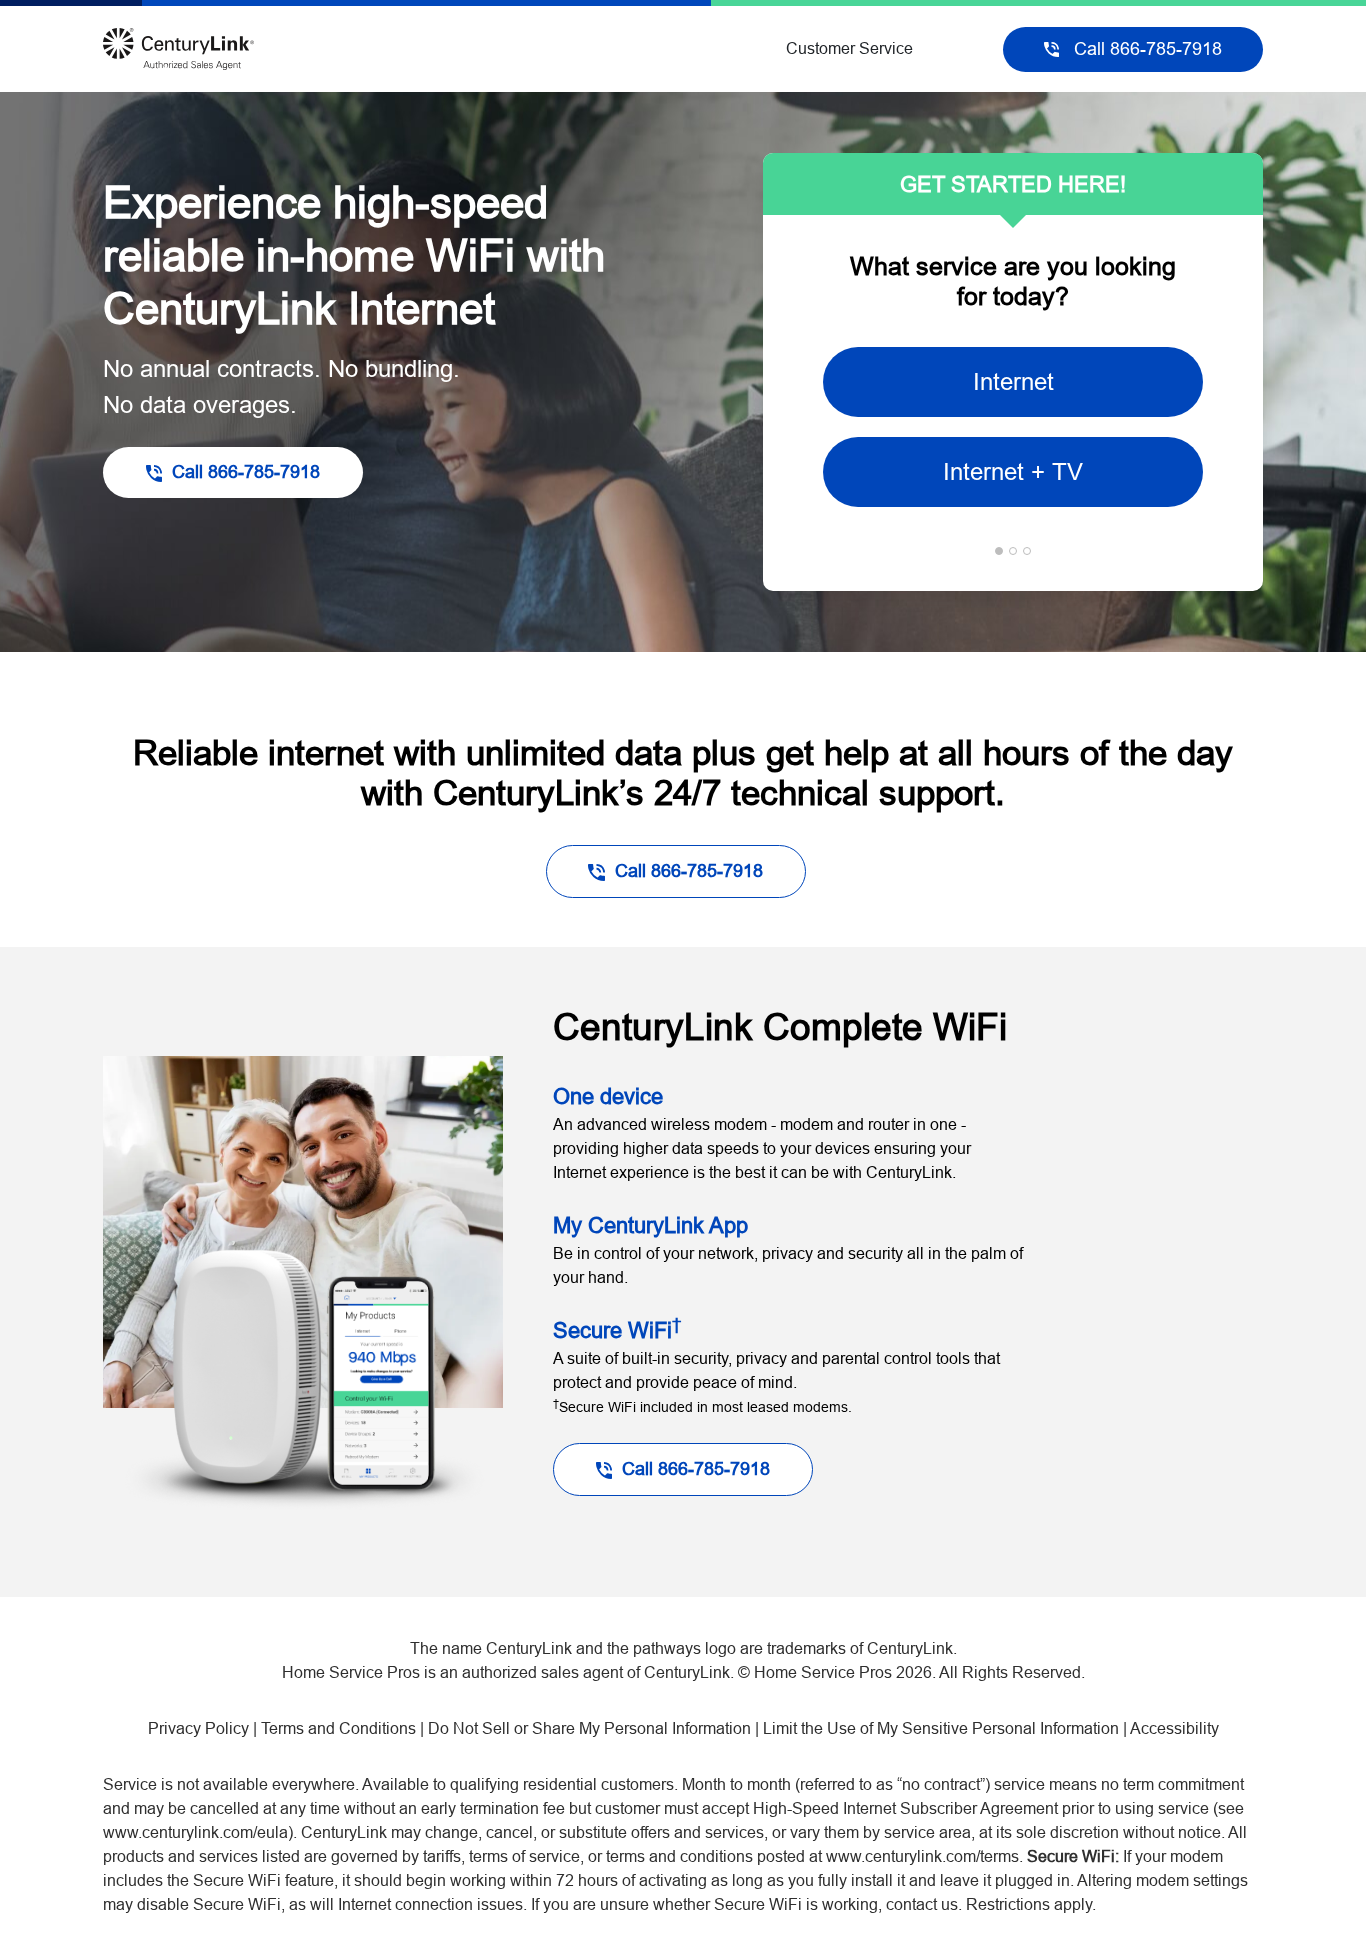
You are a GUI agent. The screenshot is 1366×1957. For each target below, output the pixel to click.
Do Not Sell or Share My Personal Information (589, 1728)
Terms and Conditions (338, 1728)
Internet (1013, 381)
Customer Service (849, 48)
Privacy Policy (198, 1728)
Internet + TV (1013, 471)
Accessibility (1174, 1728)
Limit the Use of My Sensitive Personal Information (941, 1728)
